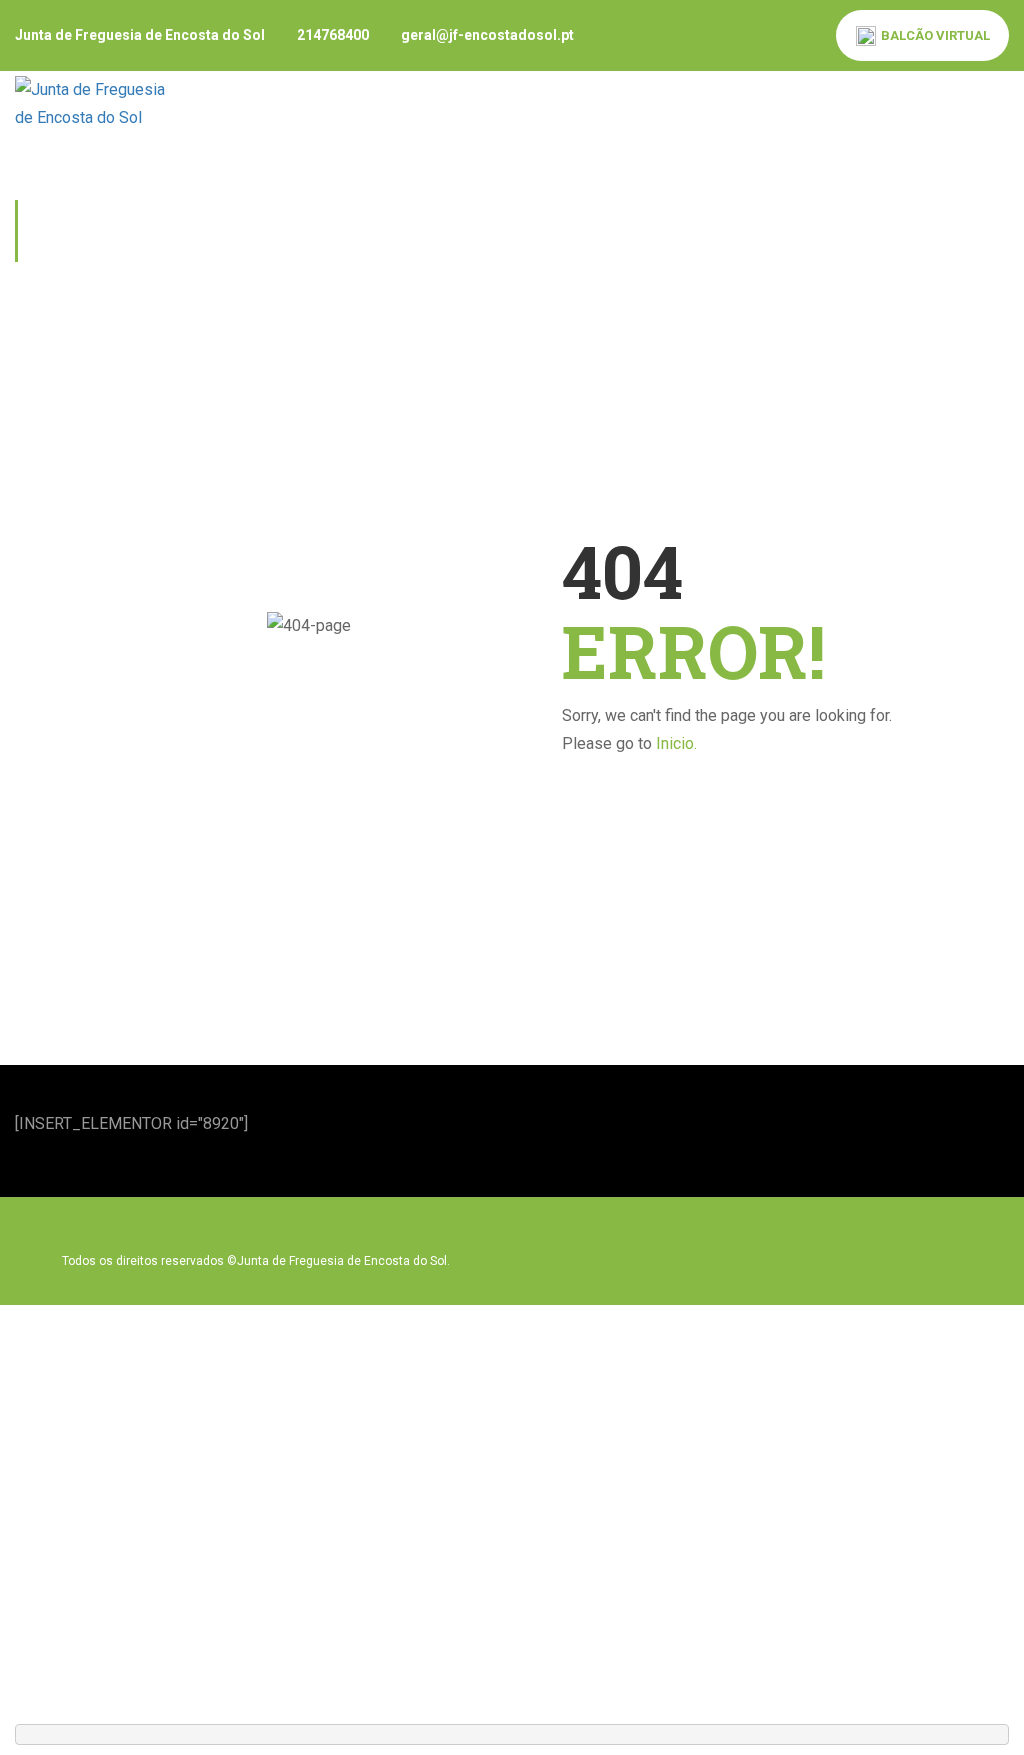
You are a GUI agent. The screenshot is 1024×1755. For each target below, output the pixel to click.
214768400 (333, 35)
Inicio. (676, 743)
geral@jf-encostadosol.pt (487, 35)
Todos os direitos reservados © (149, 1261)
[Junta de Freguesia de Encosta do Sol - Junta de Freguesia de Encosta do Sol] (95, 103)
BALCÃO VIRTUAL (935, 35)
